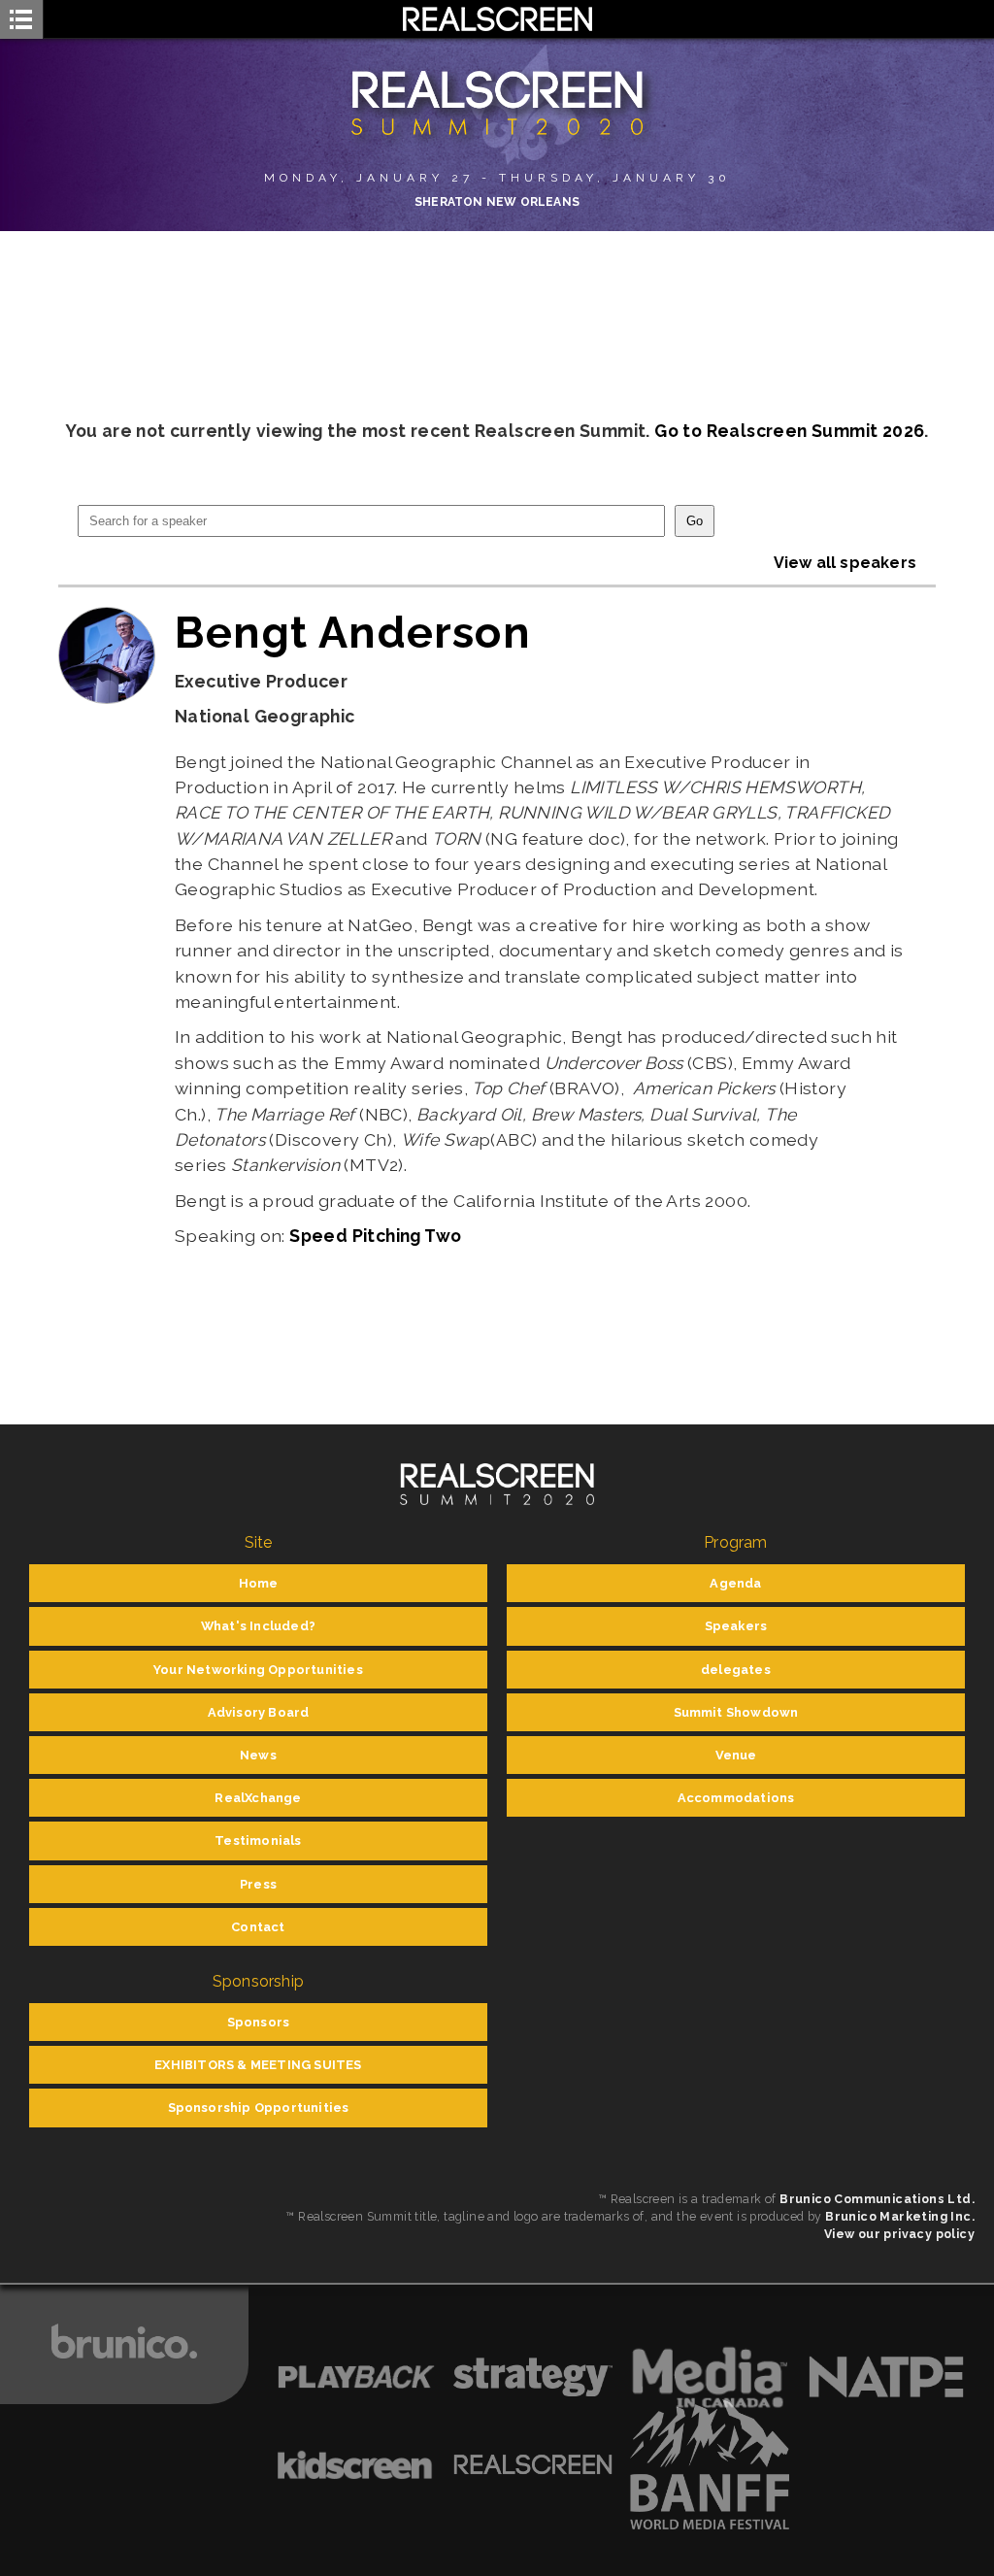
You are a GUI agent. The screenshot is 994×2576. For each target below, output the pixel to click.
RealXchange (258, 1798)
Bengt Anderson (353, 632)
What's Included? (258, 1626)
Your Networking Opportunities (258, 1670)
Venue (736, 1755)
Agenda (735, 1583)
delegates (736, 1670)
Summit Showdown (736, 1712)
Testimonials (258, 1840)
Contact (258, 1927)
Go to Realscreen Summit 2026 (789, 431)
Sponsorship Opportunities (259, 2108)
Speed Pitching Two (375, 1236)
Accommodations (736, 1798)
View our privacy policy (899, 2234)
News (258, 1755)
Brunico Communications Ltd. (877, 2199)
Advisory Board (259, 1712)
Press (258, 1884)
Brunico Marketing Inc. (900, 2216)
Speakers (736, 1626)
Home (259, 1583)
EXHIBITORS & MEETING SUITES (258, 2065)
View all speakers (845, 563)
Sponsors (259, 2022)
